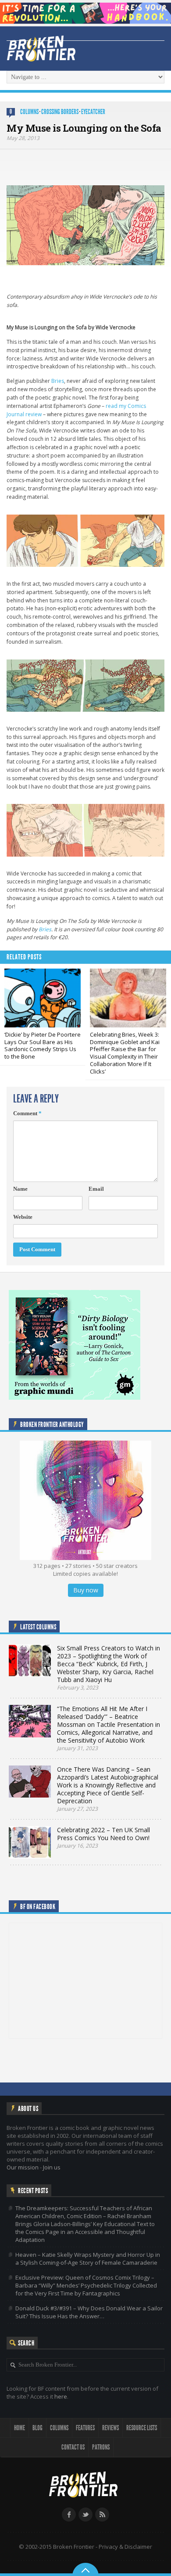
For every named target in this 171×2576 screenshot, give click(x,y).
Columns (29, 112)
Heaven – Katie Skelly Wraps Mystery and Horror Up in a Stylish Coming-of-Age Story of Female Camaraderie (88, 2259)
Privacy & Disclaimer (125, 2547)
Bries (58, 381)
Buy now (86, 1590)
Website (23, 1217)
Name (20, 1189)
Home (20, 2428)
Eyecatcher (93, 112)
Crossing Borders (60, 112)
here (61, 2396)
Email (96, 1189)
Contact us (73, 2447)
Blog (37, 2428)
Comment (27, 1113)
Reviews (110, 2428)
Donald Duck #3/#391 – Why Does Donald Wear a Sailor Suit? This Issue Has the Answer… (89, 2312)
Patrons (101, 2447)
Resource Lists (142, 2428)
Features (85, 2428)
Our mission (23, 2167)
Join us (52, 2167)
